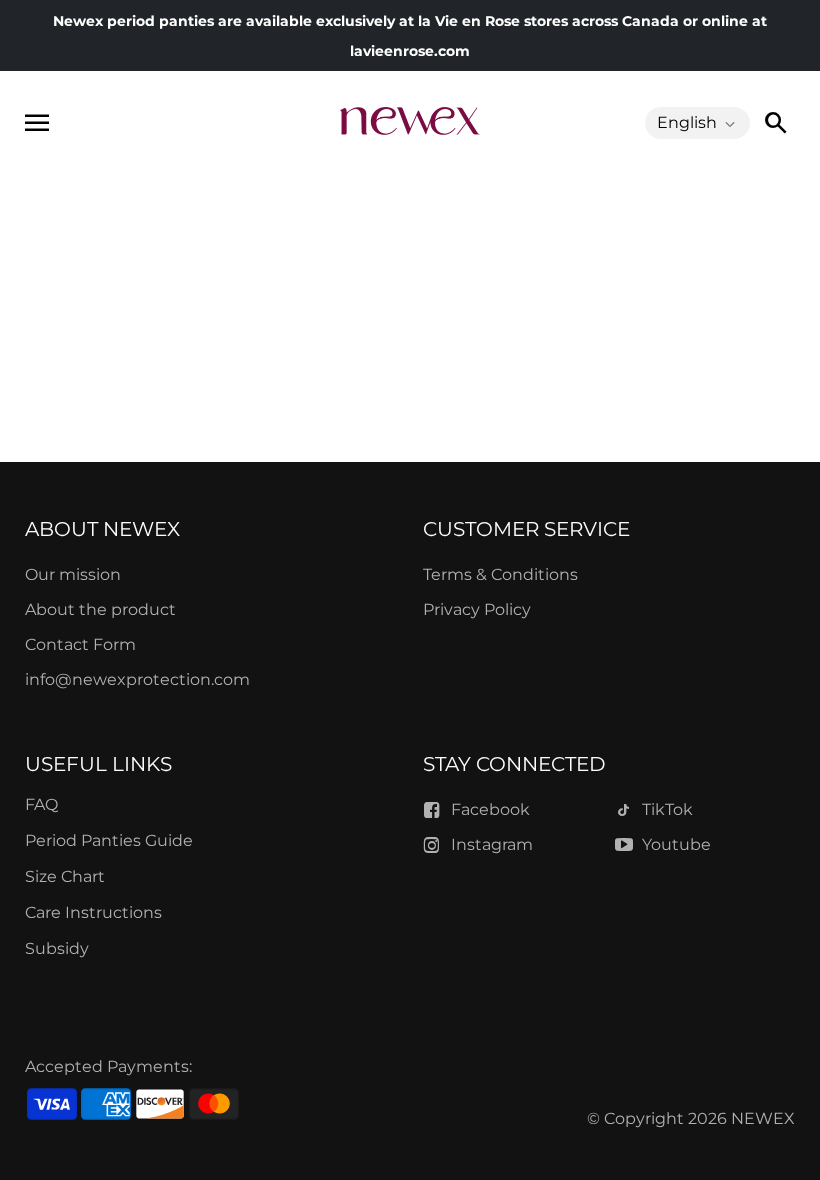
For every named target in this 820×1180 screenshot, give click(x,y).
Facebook (490, 809)
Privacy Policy (477, 609)
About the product (100, 609)
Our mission (73, 574)
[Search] (775, 123)
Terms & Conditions (500, 574)
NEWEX (763, 1118)
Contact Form (80, 644)
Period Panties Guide (109, 840)
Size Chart (65, 876)
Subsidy (57, 948)
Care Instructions (93, 912)
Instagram (492, 844)
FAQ (41, 804)
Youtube (676, 844)
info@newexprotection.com (137, 679)
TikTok (667, 809)
